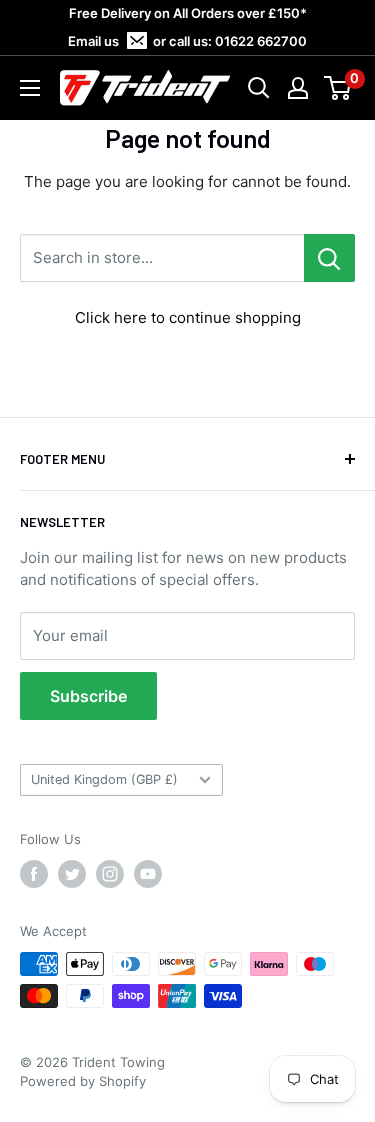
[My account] (298, 88)
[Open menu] (30, 88)
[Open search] (259, 88)
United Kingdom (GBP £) (104, 779)
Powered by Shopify (83, 1081)
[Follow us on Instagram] (110, 874)
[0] (338, 88)
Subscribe (88, 696)
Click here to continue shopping (188, 317)
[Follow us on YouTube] (148, 874)
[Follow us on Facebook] (34, 874)
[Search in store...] (329, 258)
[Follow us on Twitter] (72, 874)
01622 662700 (261, 41)
